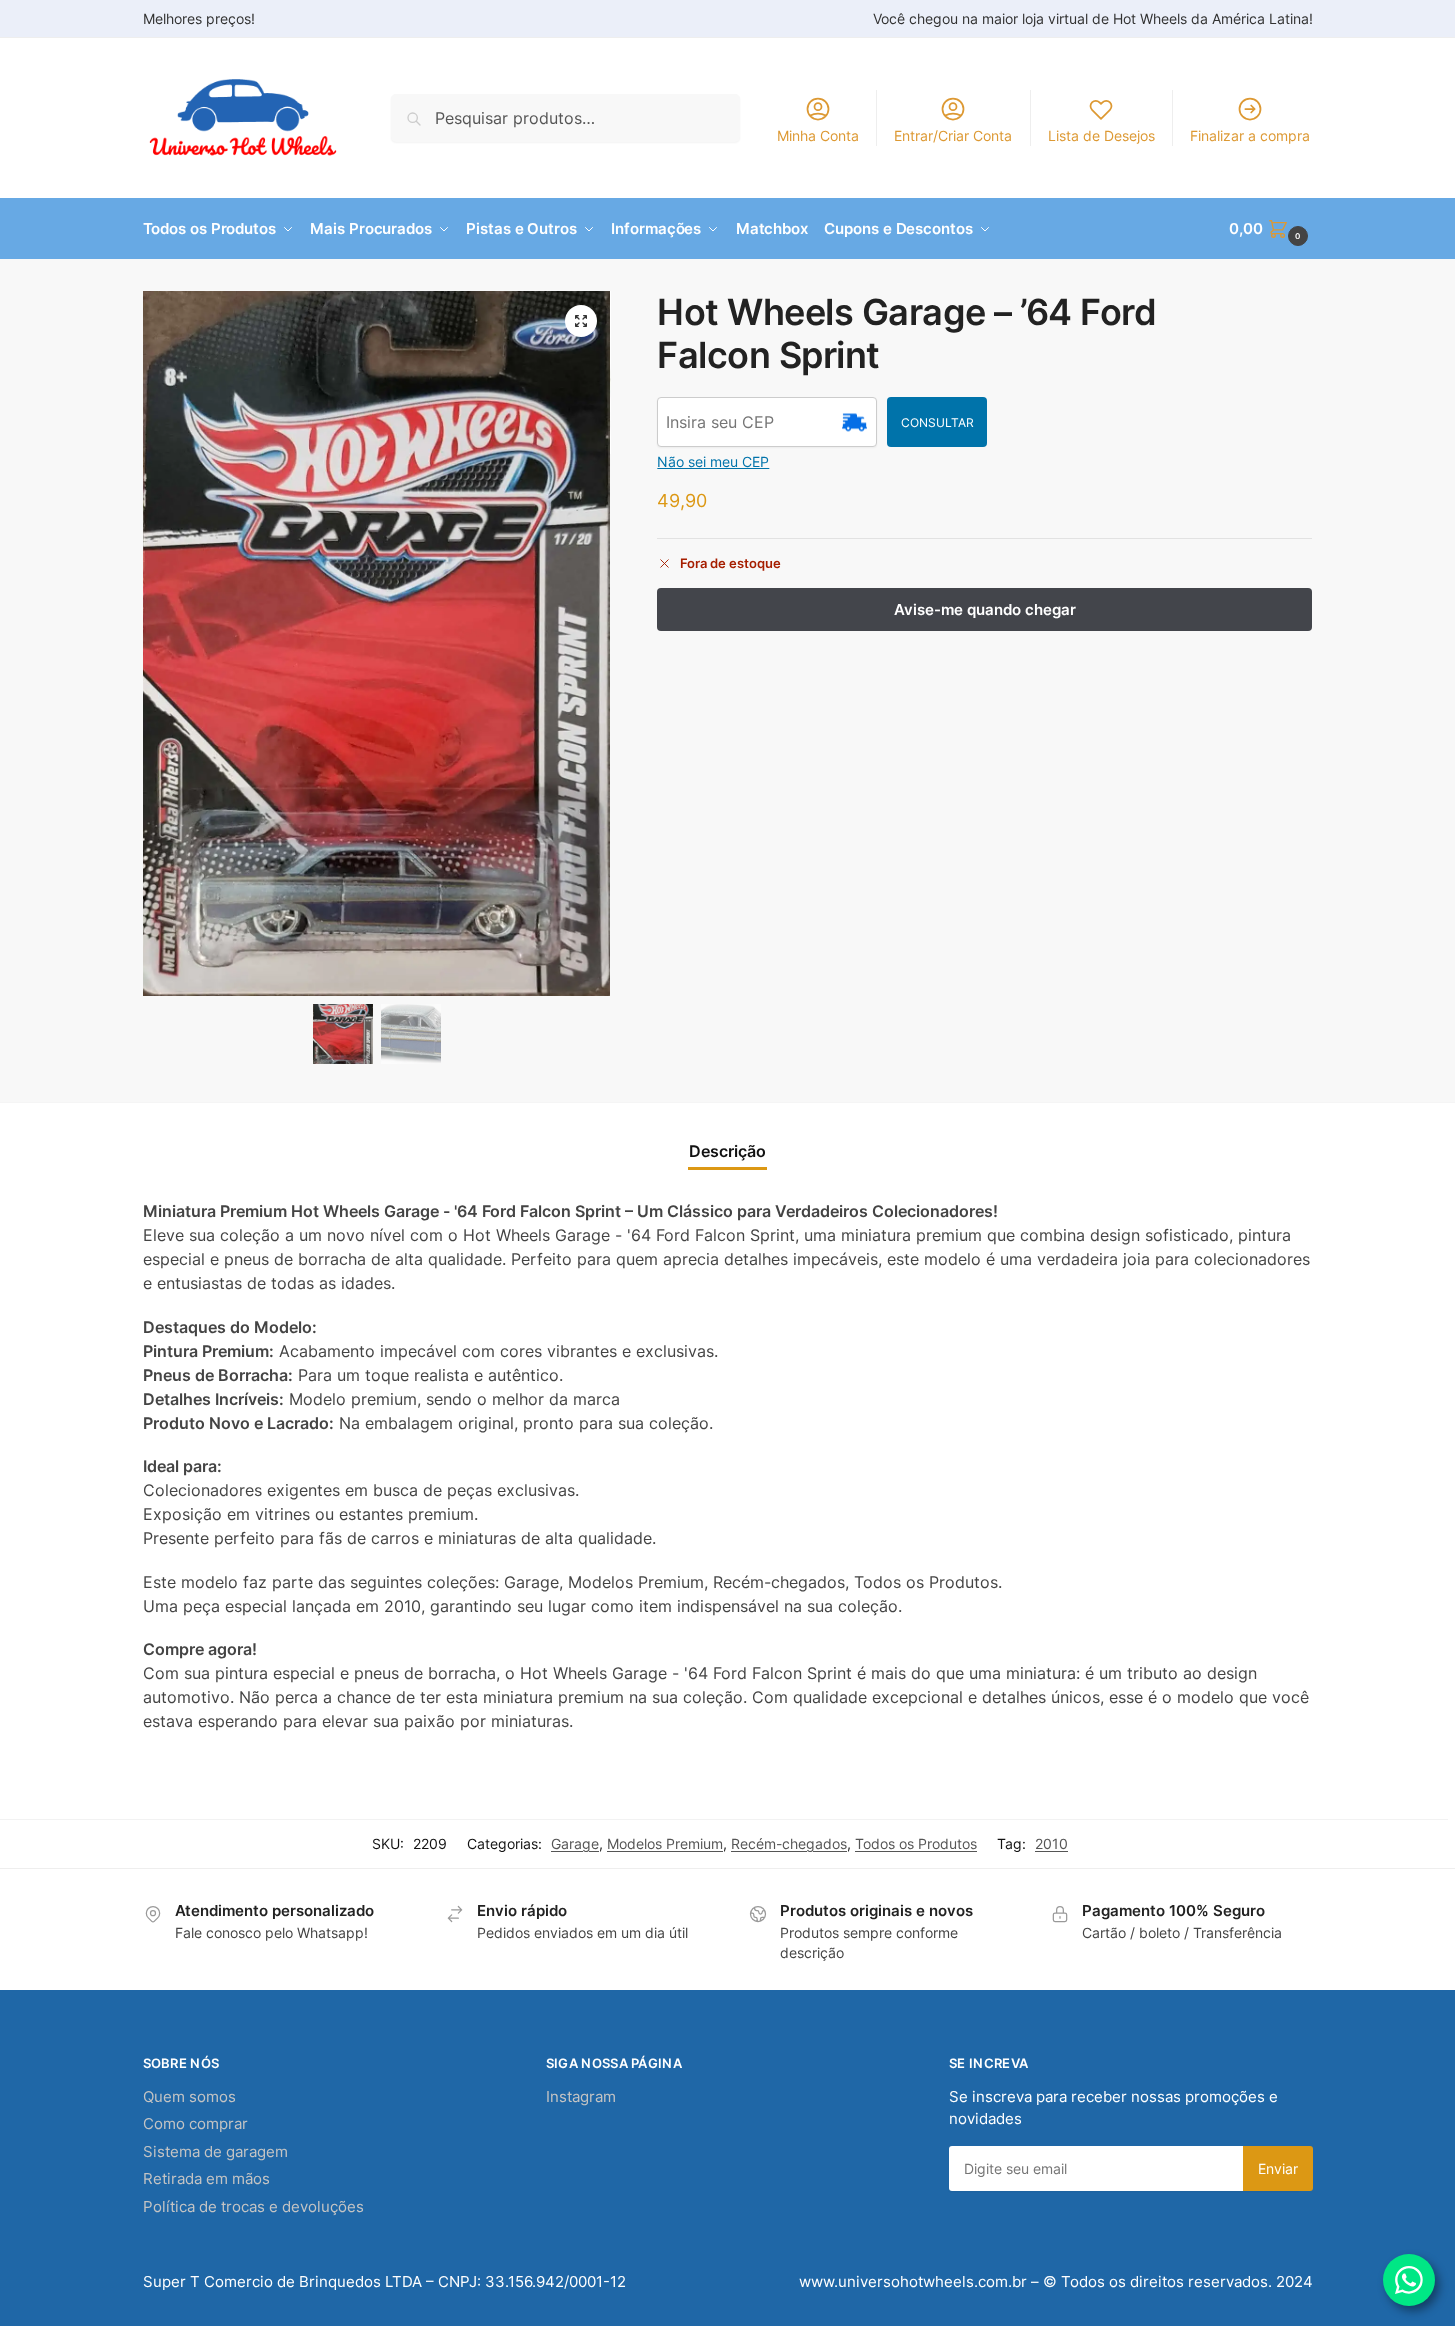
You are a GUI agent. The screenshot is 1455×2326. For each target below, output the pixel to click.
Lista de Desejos (1101, 135)
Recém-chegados (789, 1843)
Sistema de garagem (215, 2151)
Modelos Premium (665, 1843)
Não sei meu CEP (713, 461)
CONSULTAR (937, 422)
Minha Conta (818, 135)
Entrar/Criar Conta (953, 135)
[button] (1270, 229)
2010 (1051, 1843)
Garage (575, 1843)
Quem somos (189, 2096)
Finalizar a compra (1250, 135)
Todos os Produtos (916, 1843)
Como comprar (195, 2123)
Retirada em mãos (206, 2178)
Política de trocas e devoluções (253, 2206)
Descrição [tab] (727, 1151)
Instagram (581, 2096)
